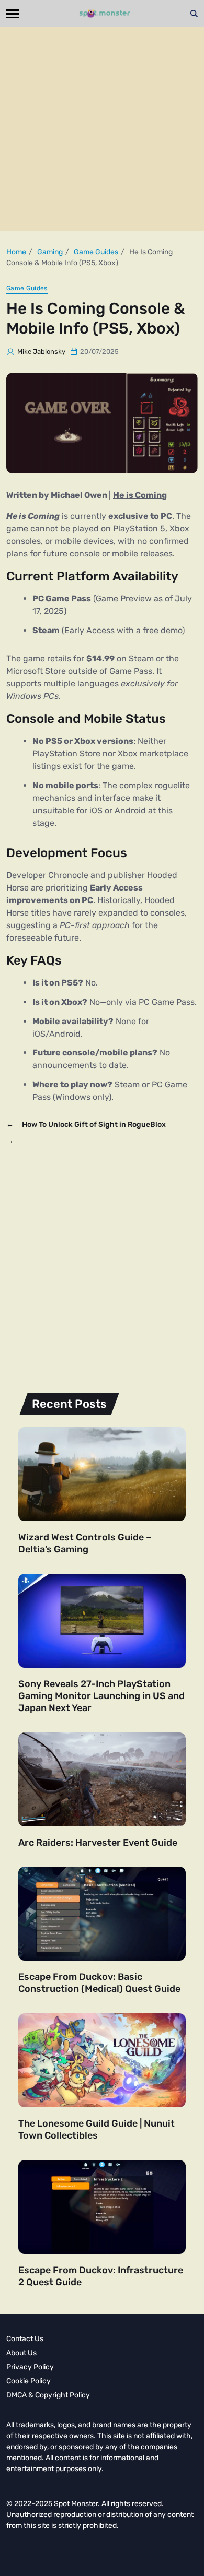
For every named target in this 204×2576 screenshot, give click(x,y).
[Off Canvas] (13, 14)
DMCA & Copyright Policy (48, 2395)
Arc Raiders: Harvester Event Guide (98, 1843)
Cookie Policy (29, 2381)
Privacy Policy (30, 2367)
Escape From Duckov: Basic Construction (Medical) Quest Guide (99, 1983)
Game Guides (27, 288)
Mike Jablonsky (41, 352)
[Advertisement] (102, 129)
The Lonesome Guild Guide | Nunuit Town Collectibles (97, 2129)
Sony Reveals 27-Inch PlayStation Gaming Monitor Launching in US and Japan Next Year (101, 1696)
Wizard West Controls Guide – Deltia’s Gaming (85, 1543)
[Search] (194, 14)
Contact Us (25, 2339)
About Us (21, 2353)
